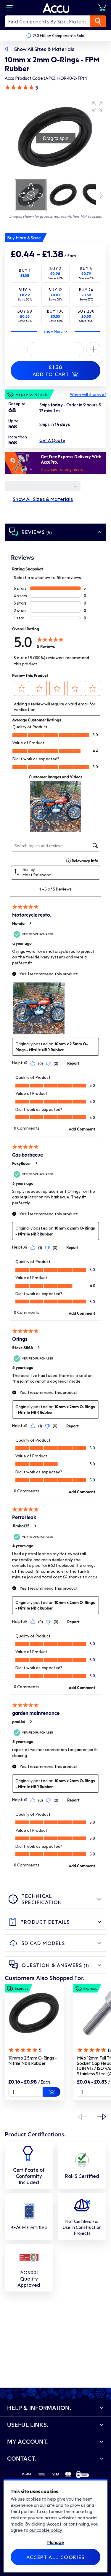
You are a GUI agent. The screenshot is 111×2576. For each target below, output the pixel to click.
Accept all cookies (55, 2557)
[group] (55, 138)
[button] (97, 106)
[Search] (98, 21)
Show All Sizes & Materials (44, 49)
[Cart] (102, 8)
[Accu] (56, 8)
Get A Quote (52, 440)
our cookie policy (46, 2530)
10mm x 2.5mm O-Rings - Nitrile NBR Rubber (33, 2060)
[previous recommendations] (83, 2117)
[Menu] (9, 8)
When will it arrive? (88, 394)
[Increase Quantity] (18, 349)
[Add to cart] (52, 2092)
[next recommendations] (102, 2117)
